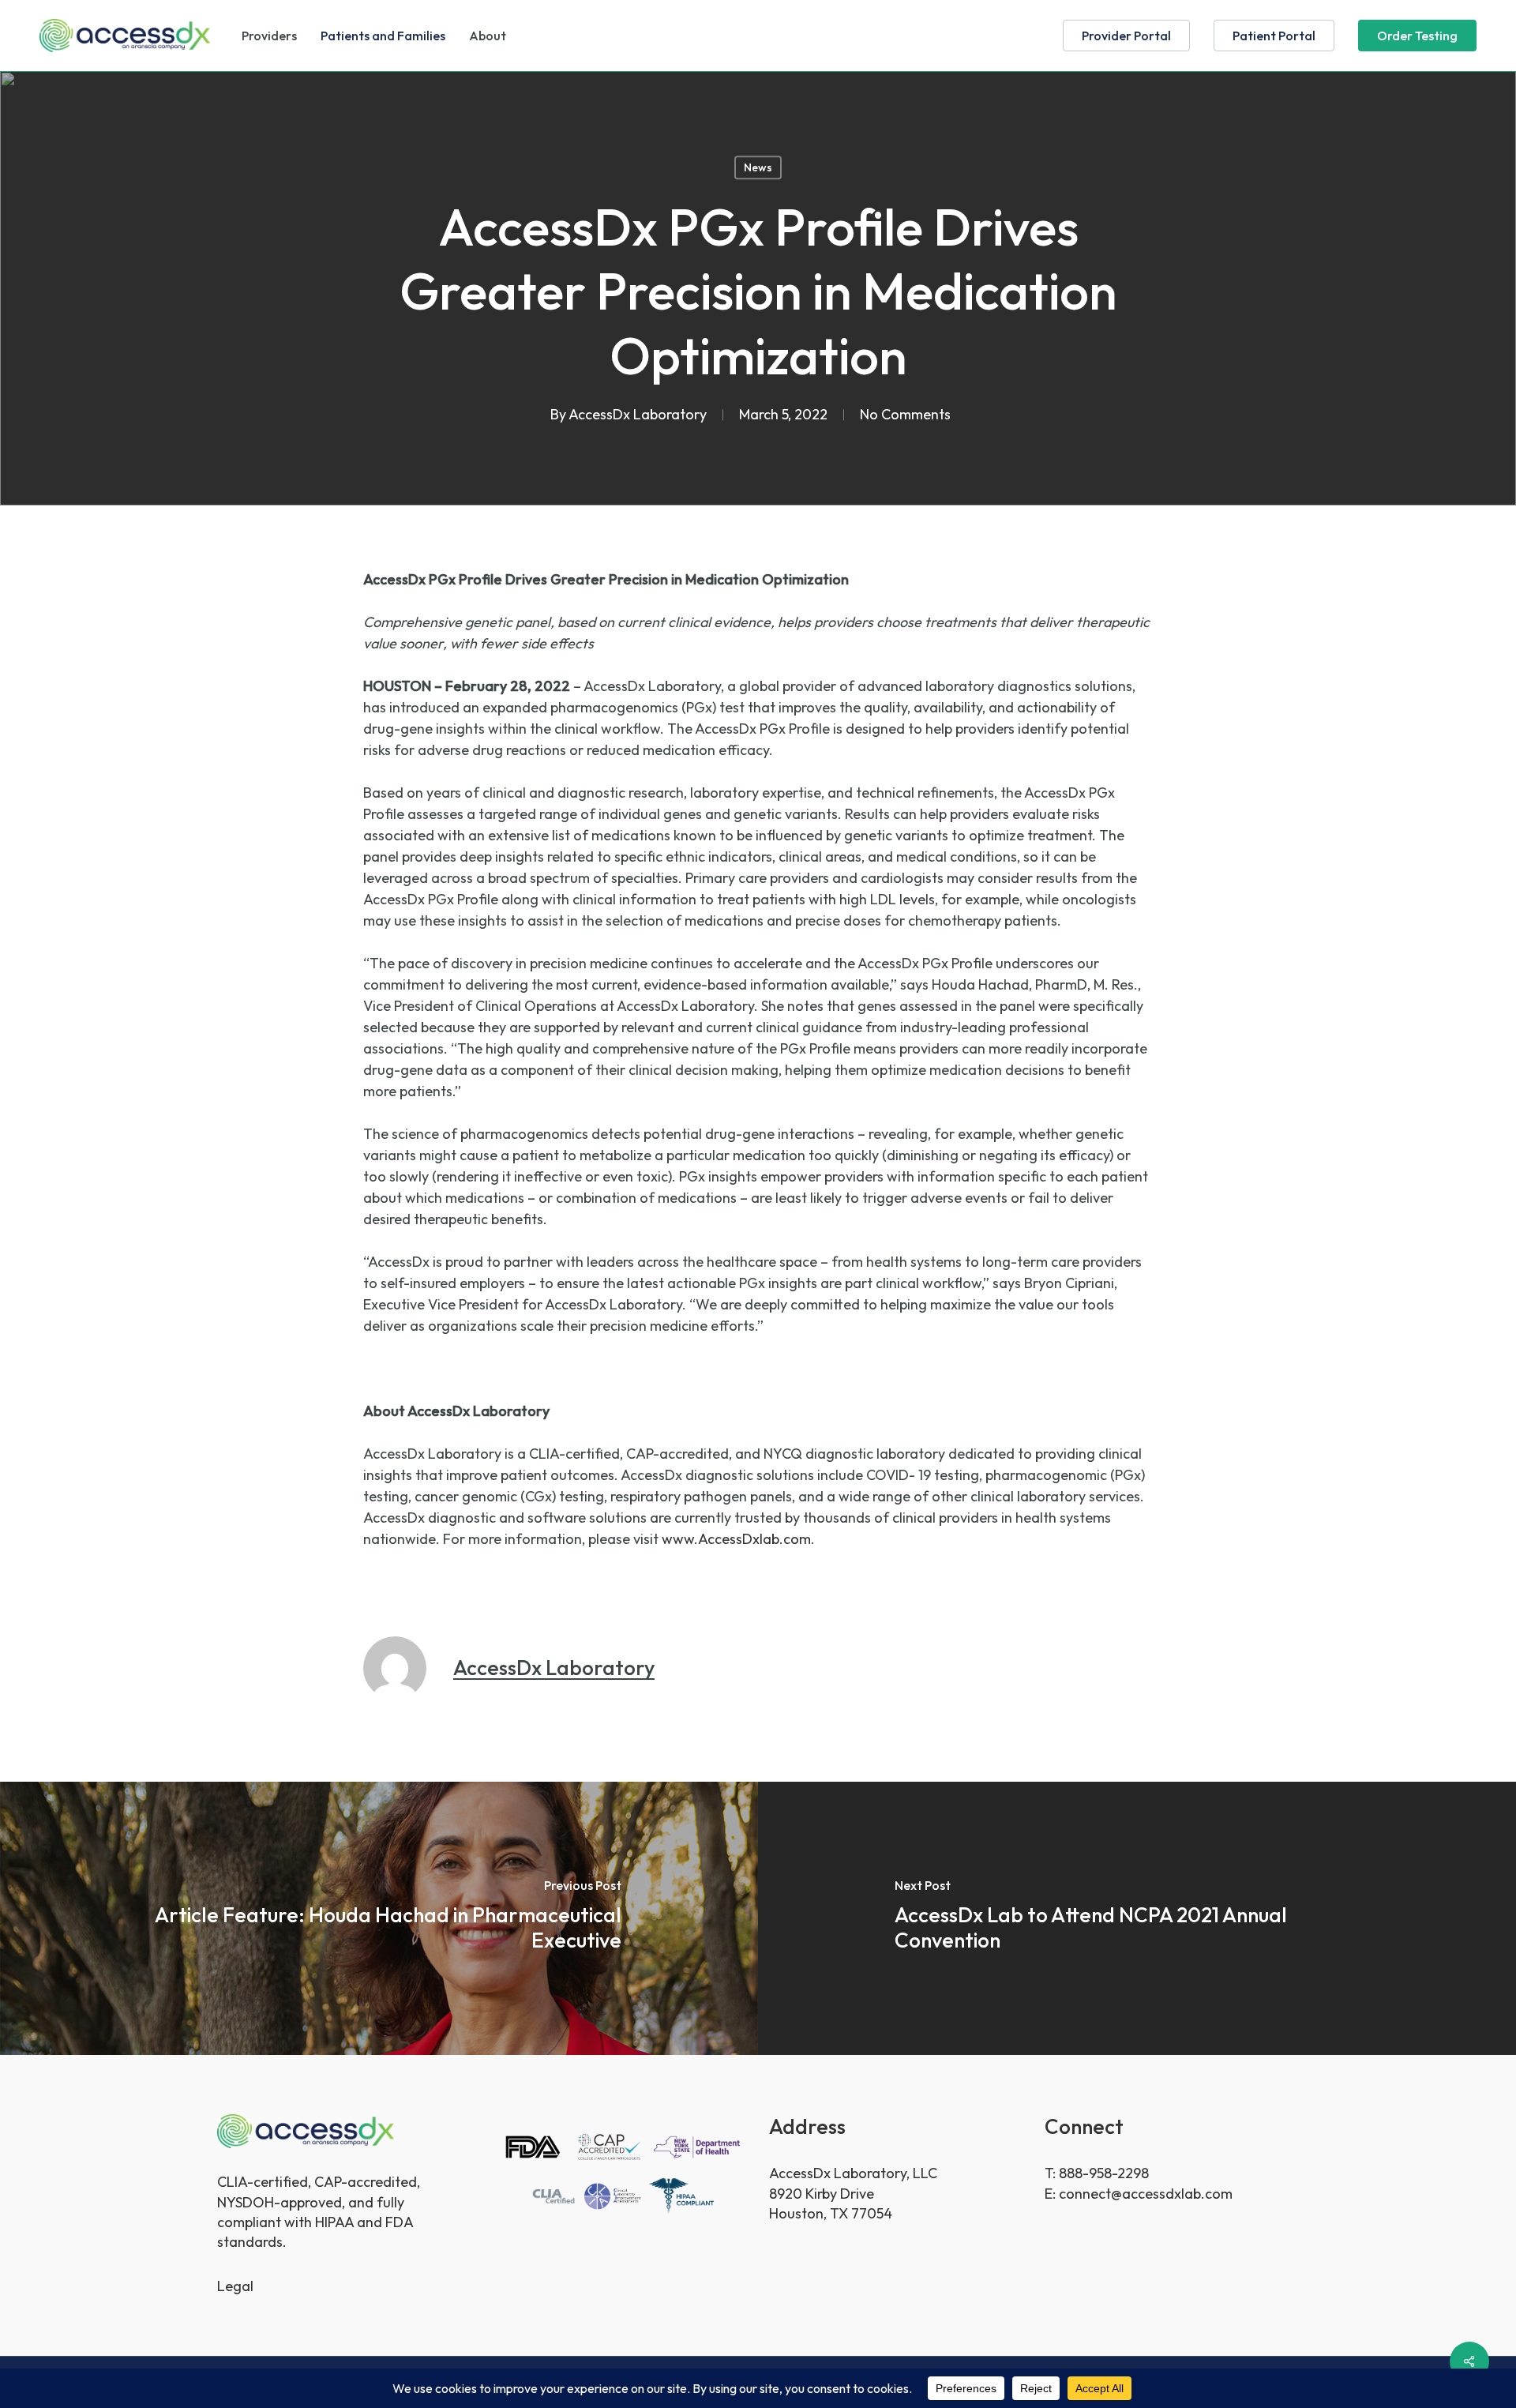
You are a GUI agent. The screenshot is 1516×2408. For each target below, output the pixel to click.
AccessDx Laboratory (638, 414)
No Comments (905, 414)
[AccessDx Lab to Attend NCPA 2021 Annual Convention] (1137, 1918)
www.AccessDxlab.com (736, 1539)
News (758, 167)
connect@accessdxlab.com (1146, 2194)
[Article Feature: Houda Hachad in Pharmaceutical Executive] (379, 1918)
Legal (235, 2286)
